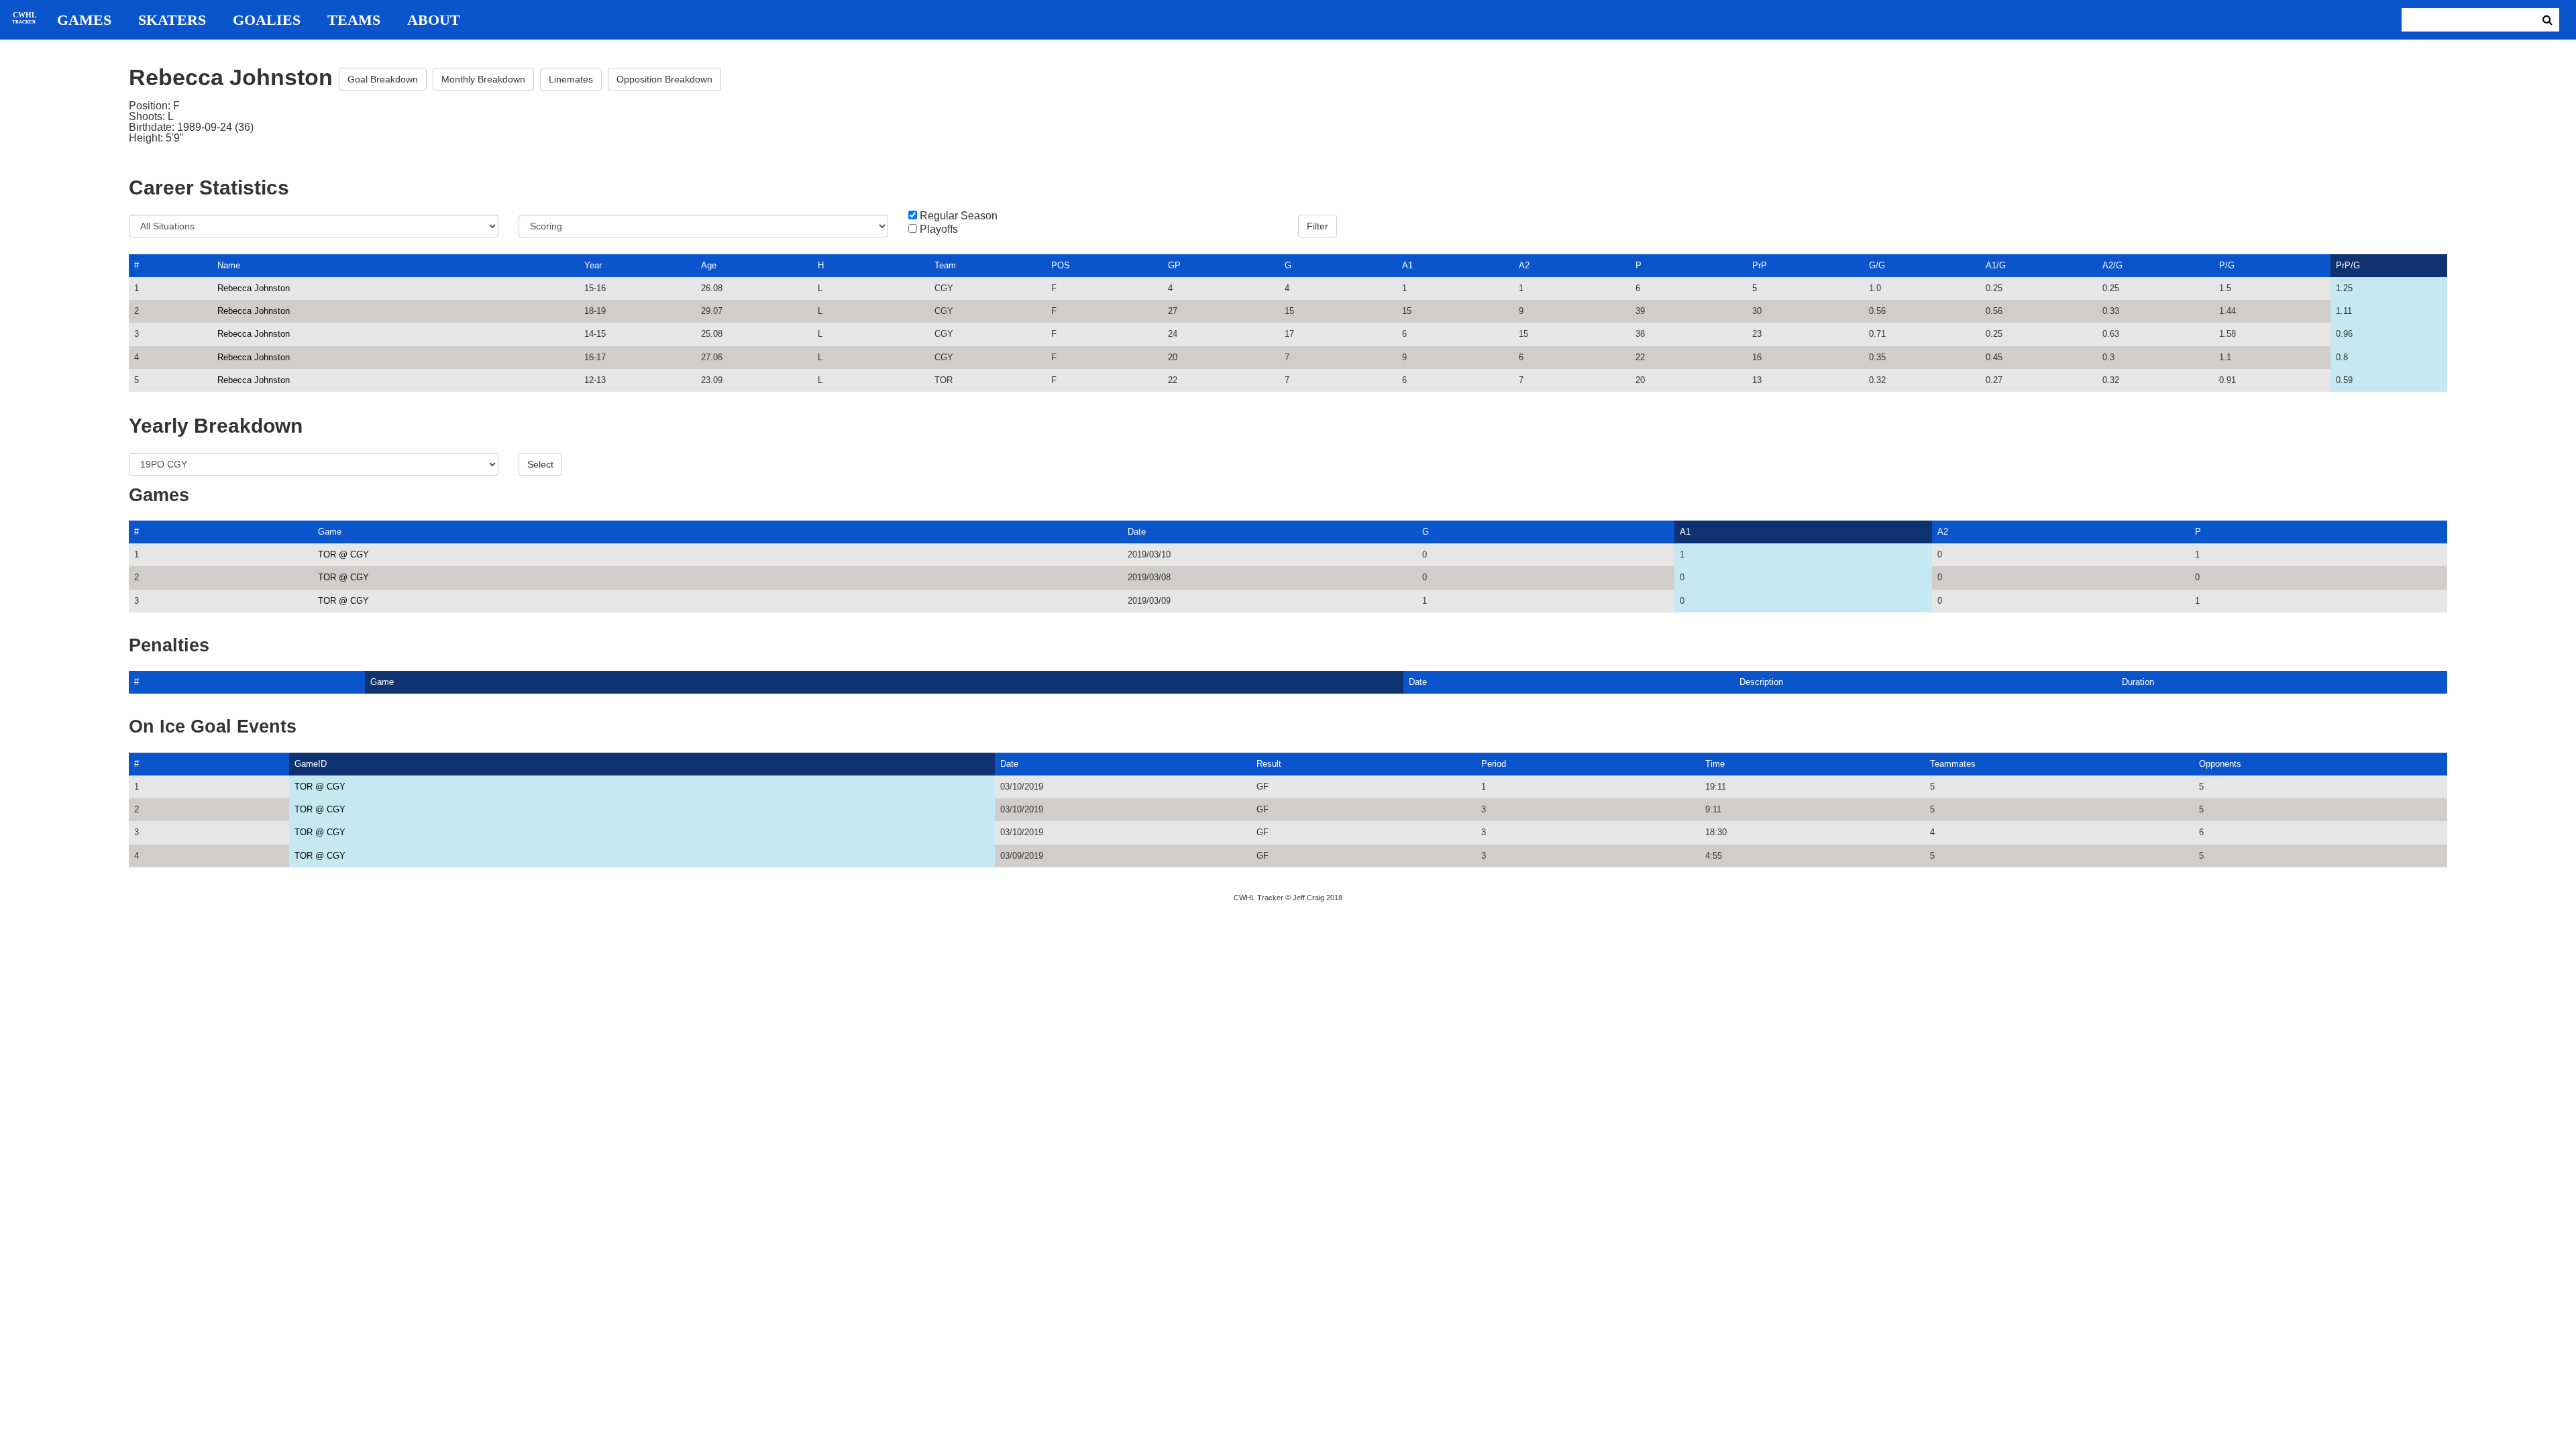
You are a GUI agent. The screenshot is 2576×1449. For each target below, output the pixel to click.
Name (229, 265)
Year (593, 265)
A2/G (2112, 265)
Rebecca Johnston (254, 288)
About (434, 20)
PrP (1760, 265)
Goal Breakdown (383, 79)
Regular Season (959, 216)
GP (1174, 265)
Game (330, 532)
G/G (1877, 265)
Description (1761, 682)
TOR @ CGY (343, 554)
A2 (1524, 265)
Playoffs (939, 229)
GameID (311, 764)
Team (945, 265)
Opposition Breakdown (664, 79)
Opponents (2220, 764)
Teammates (1953, 764)
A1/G (1996, 265)
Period (1494, 764)
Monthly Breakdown (483, 79)
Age (709, 265)
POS (1061, 265)
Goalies (267, 20)
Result (1269, 764)
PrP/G (2348, 265)
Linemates (571, 79)
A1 (1407, 265)
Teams (354, 20)
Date (1137, 532)
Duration (2138, 682)
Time (1715, 764)
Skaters (172, 20)
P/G (2227, 265)
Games (84, 20)
